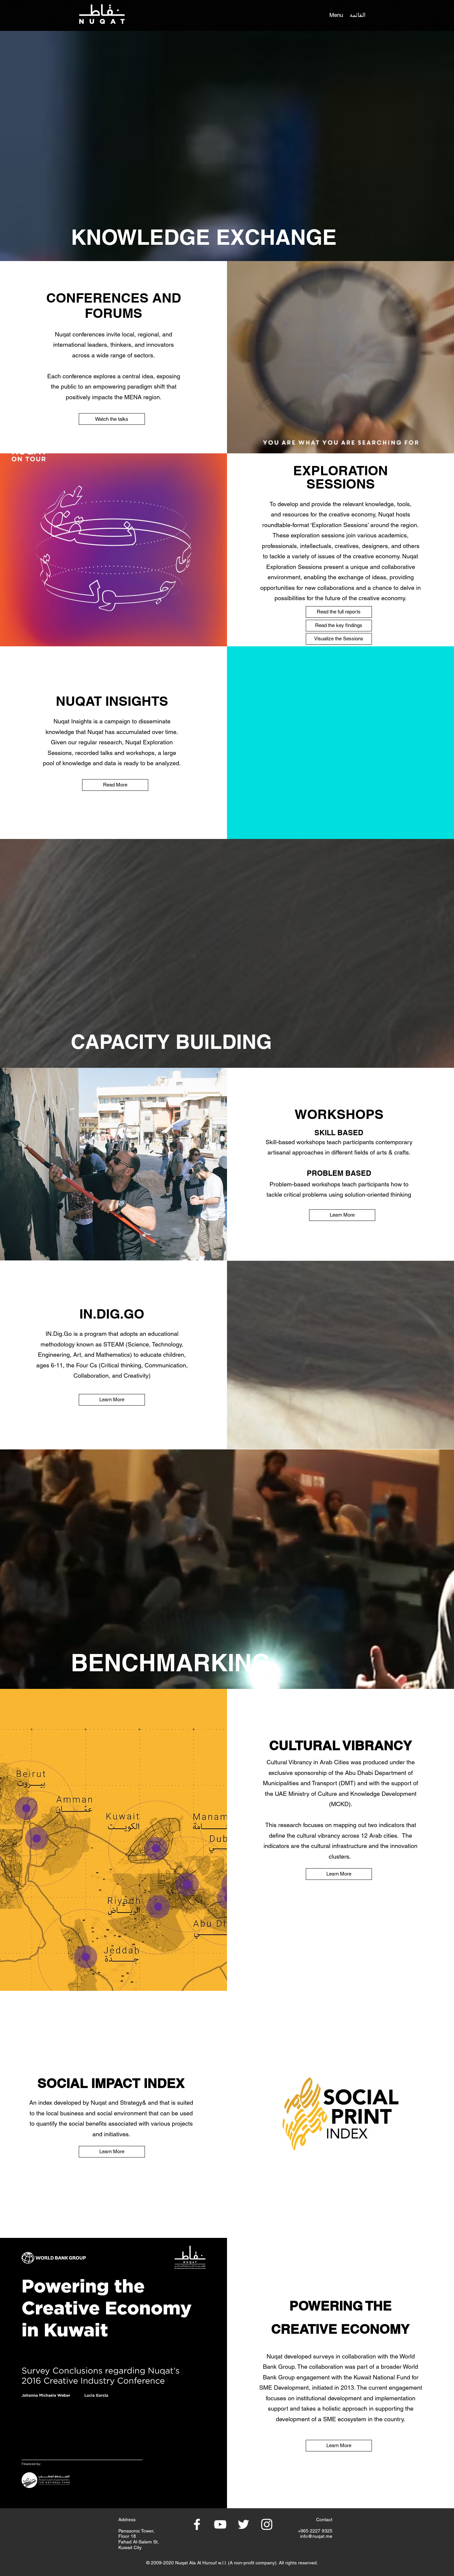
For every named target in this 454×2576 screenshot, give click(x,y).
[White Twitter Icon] (243, 2524)
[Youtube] (220, 2524)
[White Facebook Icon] (197, 2524)
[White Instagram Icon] (267, 2524)
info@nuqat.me (316, 2536)
